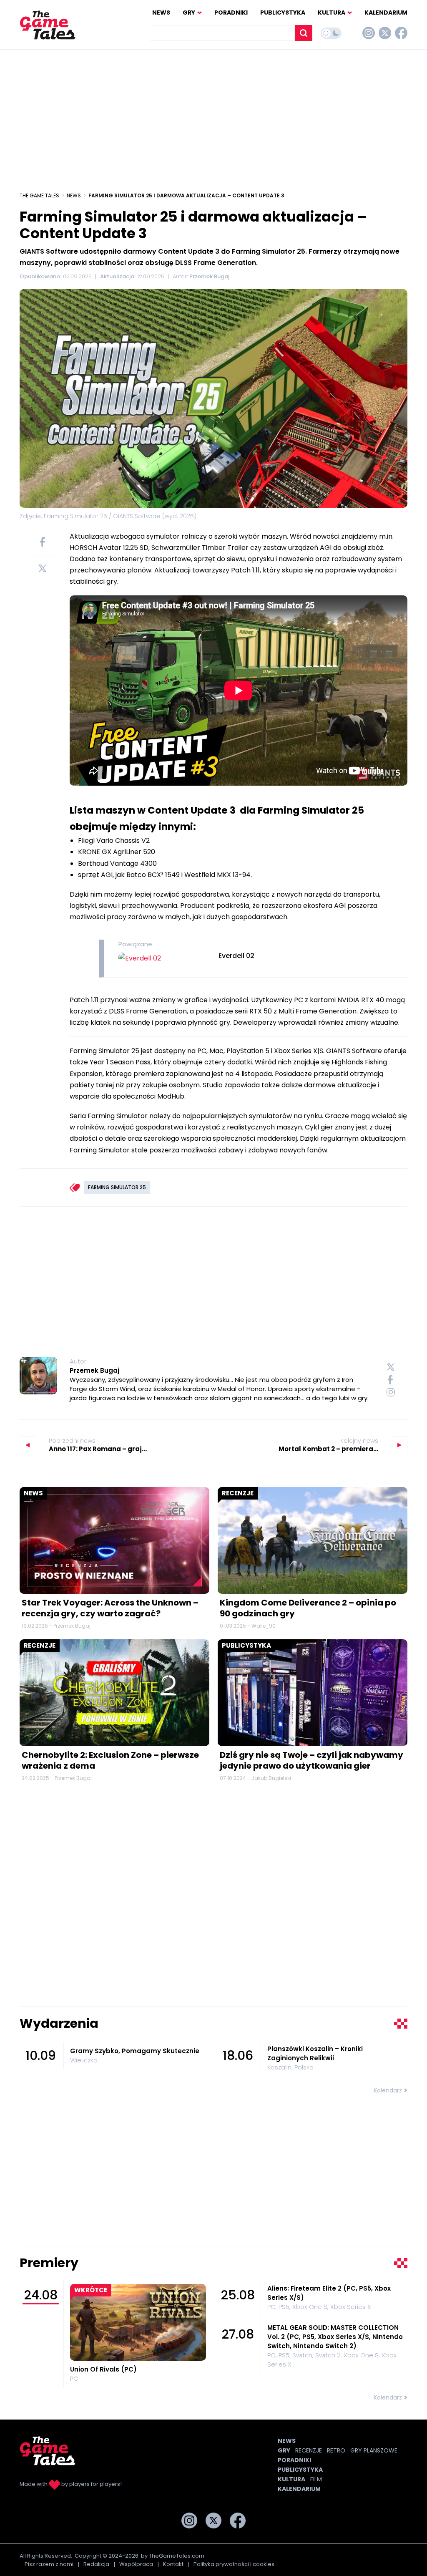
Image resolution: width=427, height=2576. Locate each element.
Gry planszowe (374, 2450)
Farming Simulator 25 (117, 1187)
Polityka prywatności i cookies (234, 2564)
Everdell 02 (236, 956)
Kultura (332, 13)
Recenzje (238, 1493)
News (161, 13)
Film (316, 2479)
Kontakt (173, 2564)
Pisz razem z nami (49, 2564)
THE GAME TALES (39, 195)
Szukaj (304, 33)
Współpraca (136, 2564)
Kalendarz (388, 2090)
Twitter (385, 33)
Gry (189, 13)
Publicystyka (283, 13)
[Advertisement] (213, 116)
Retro (336, 2450)
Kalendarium (386, 13)
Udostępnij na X (43, 568)
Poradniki (231, 13)
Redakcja (96, 2564)
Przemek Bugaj (94, 1370)
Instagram (369, 33)
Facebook (401, 33)
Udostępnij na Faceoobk (43, 542)
